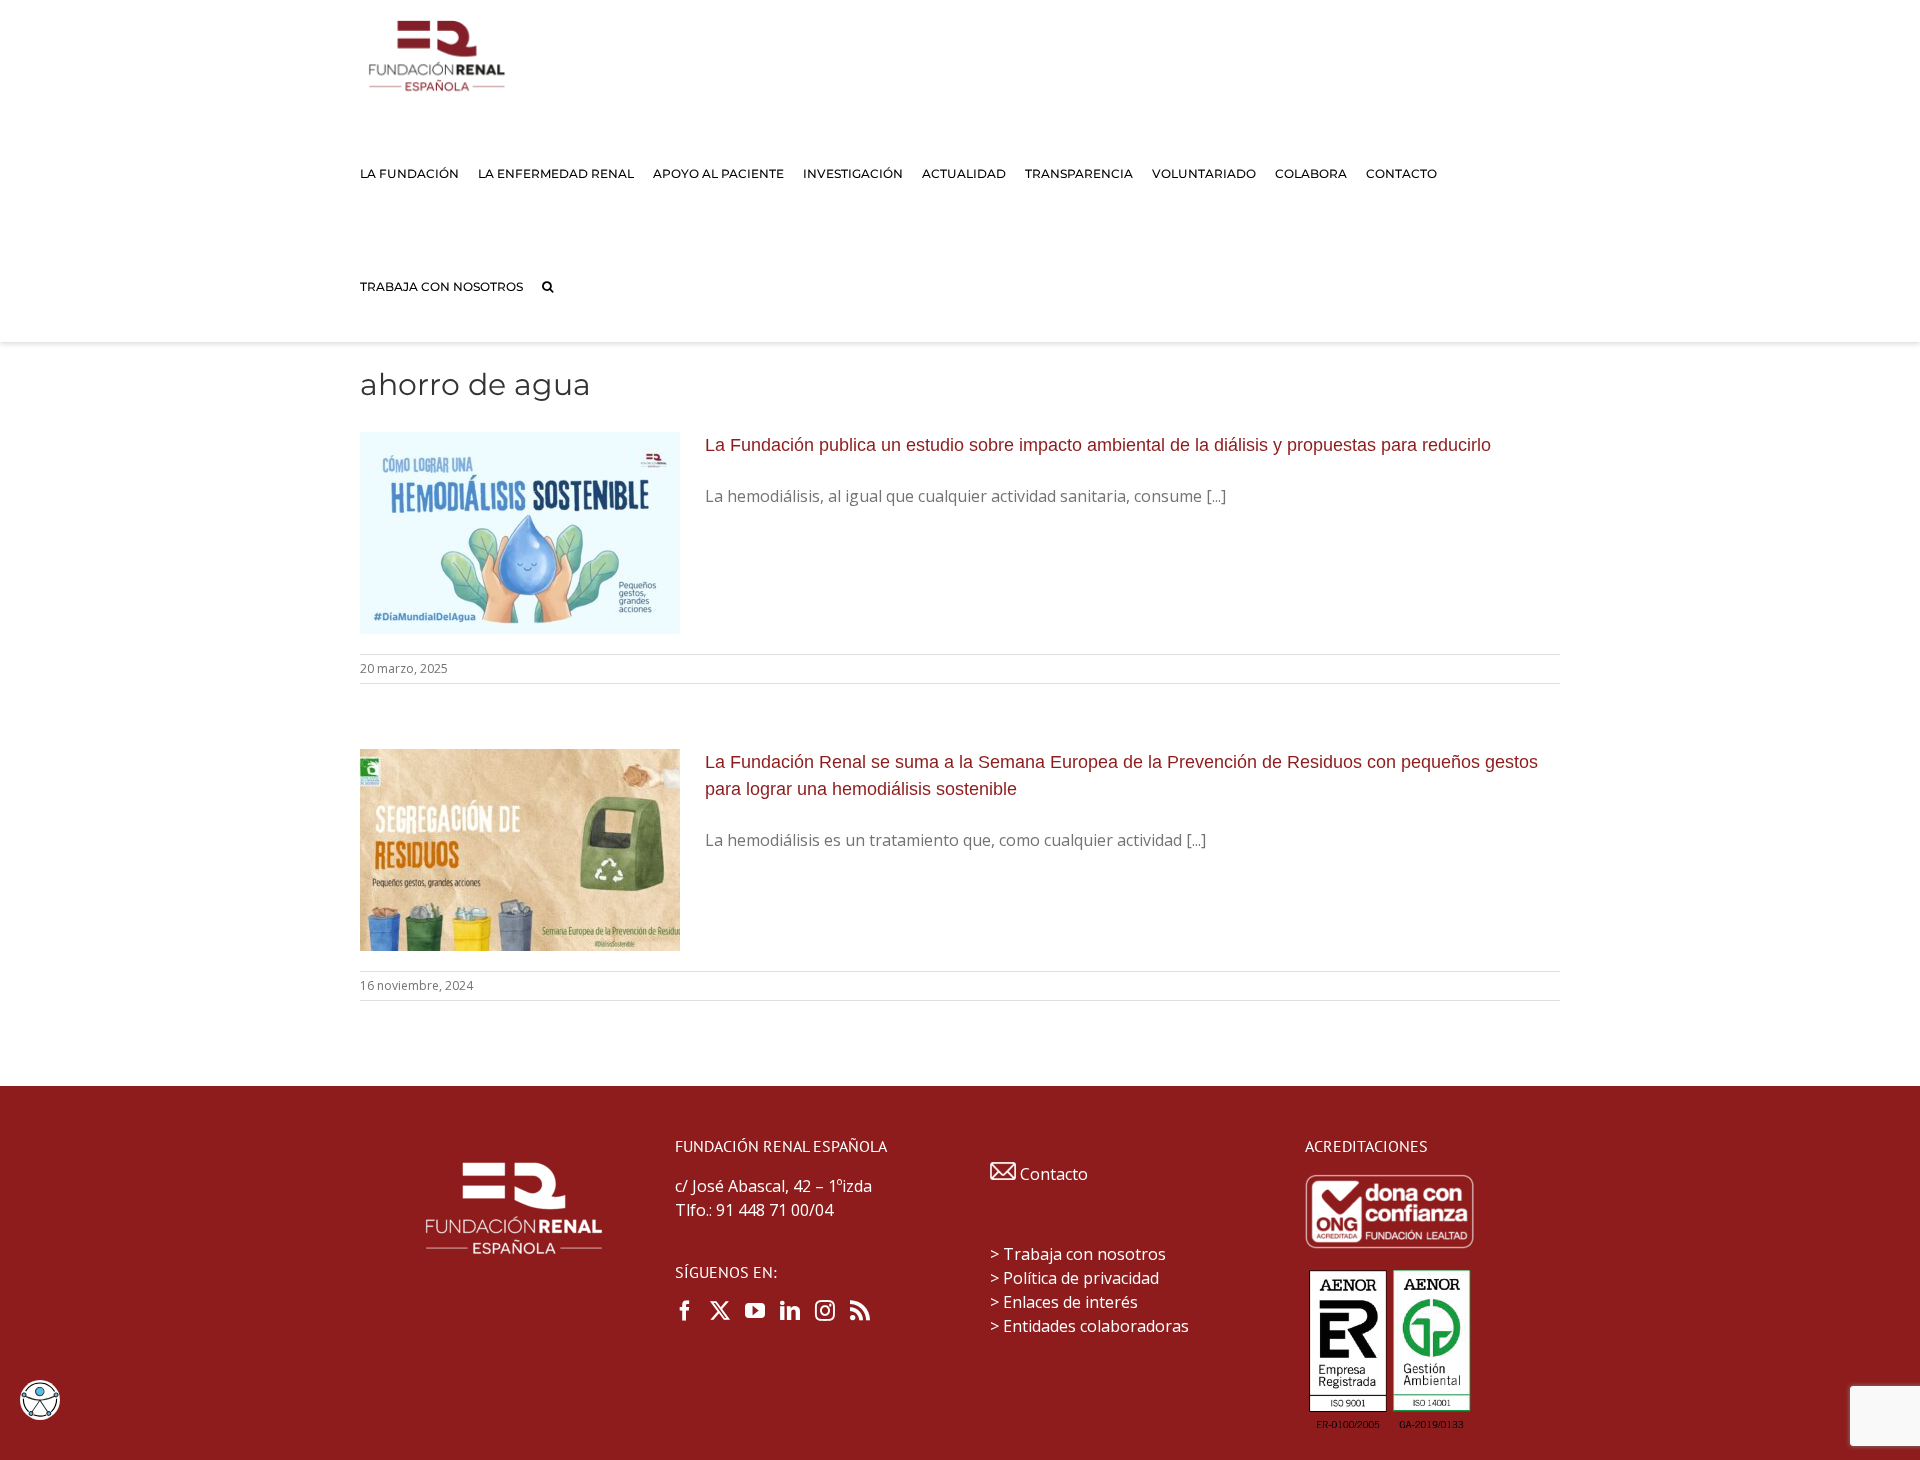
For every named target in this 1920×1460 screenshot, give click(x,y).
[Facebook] (685, 1311)
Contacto (1052, 1174)
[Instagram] (825, 1311)
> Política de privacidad (1074, 1278)
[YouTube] (755, 1311)
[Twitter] (720, 1311)
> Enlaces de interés (1064, 1302)
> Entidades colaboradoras (1089, 1326)
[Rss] (860, 1311)
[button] (547, 285)
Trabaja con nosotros (1084, 1254)
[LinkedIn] (790, 1311)
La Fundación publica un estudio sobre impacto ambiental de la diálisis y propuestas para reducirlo (1098, 445)
